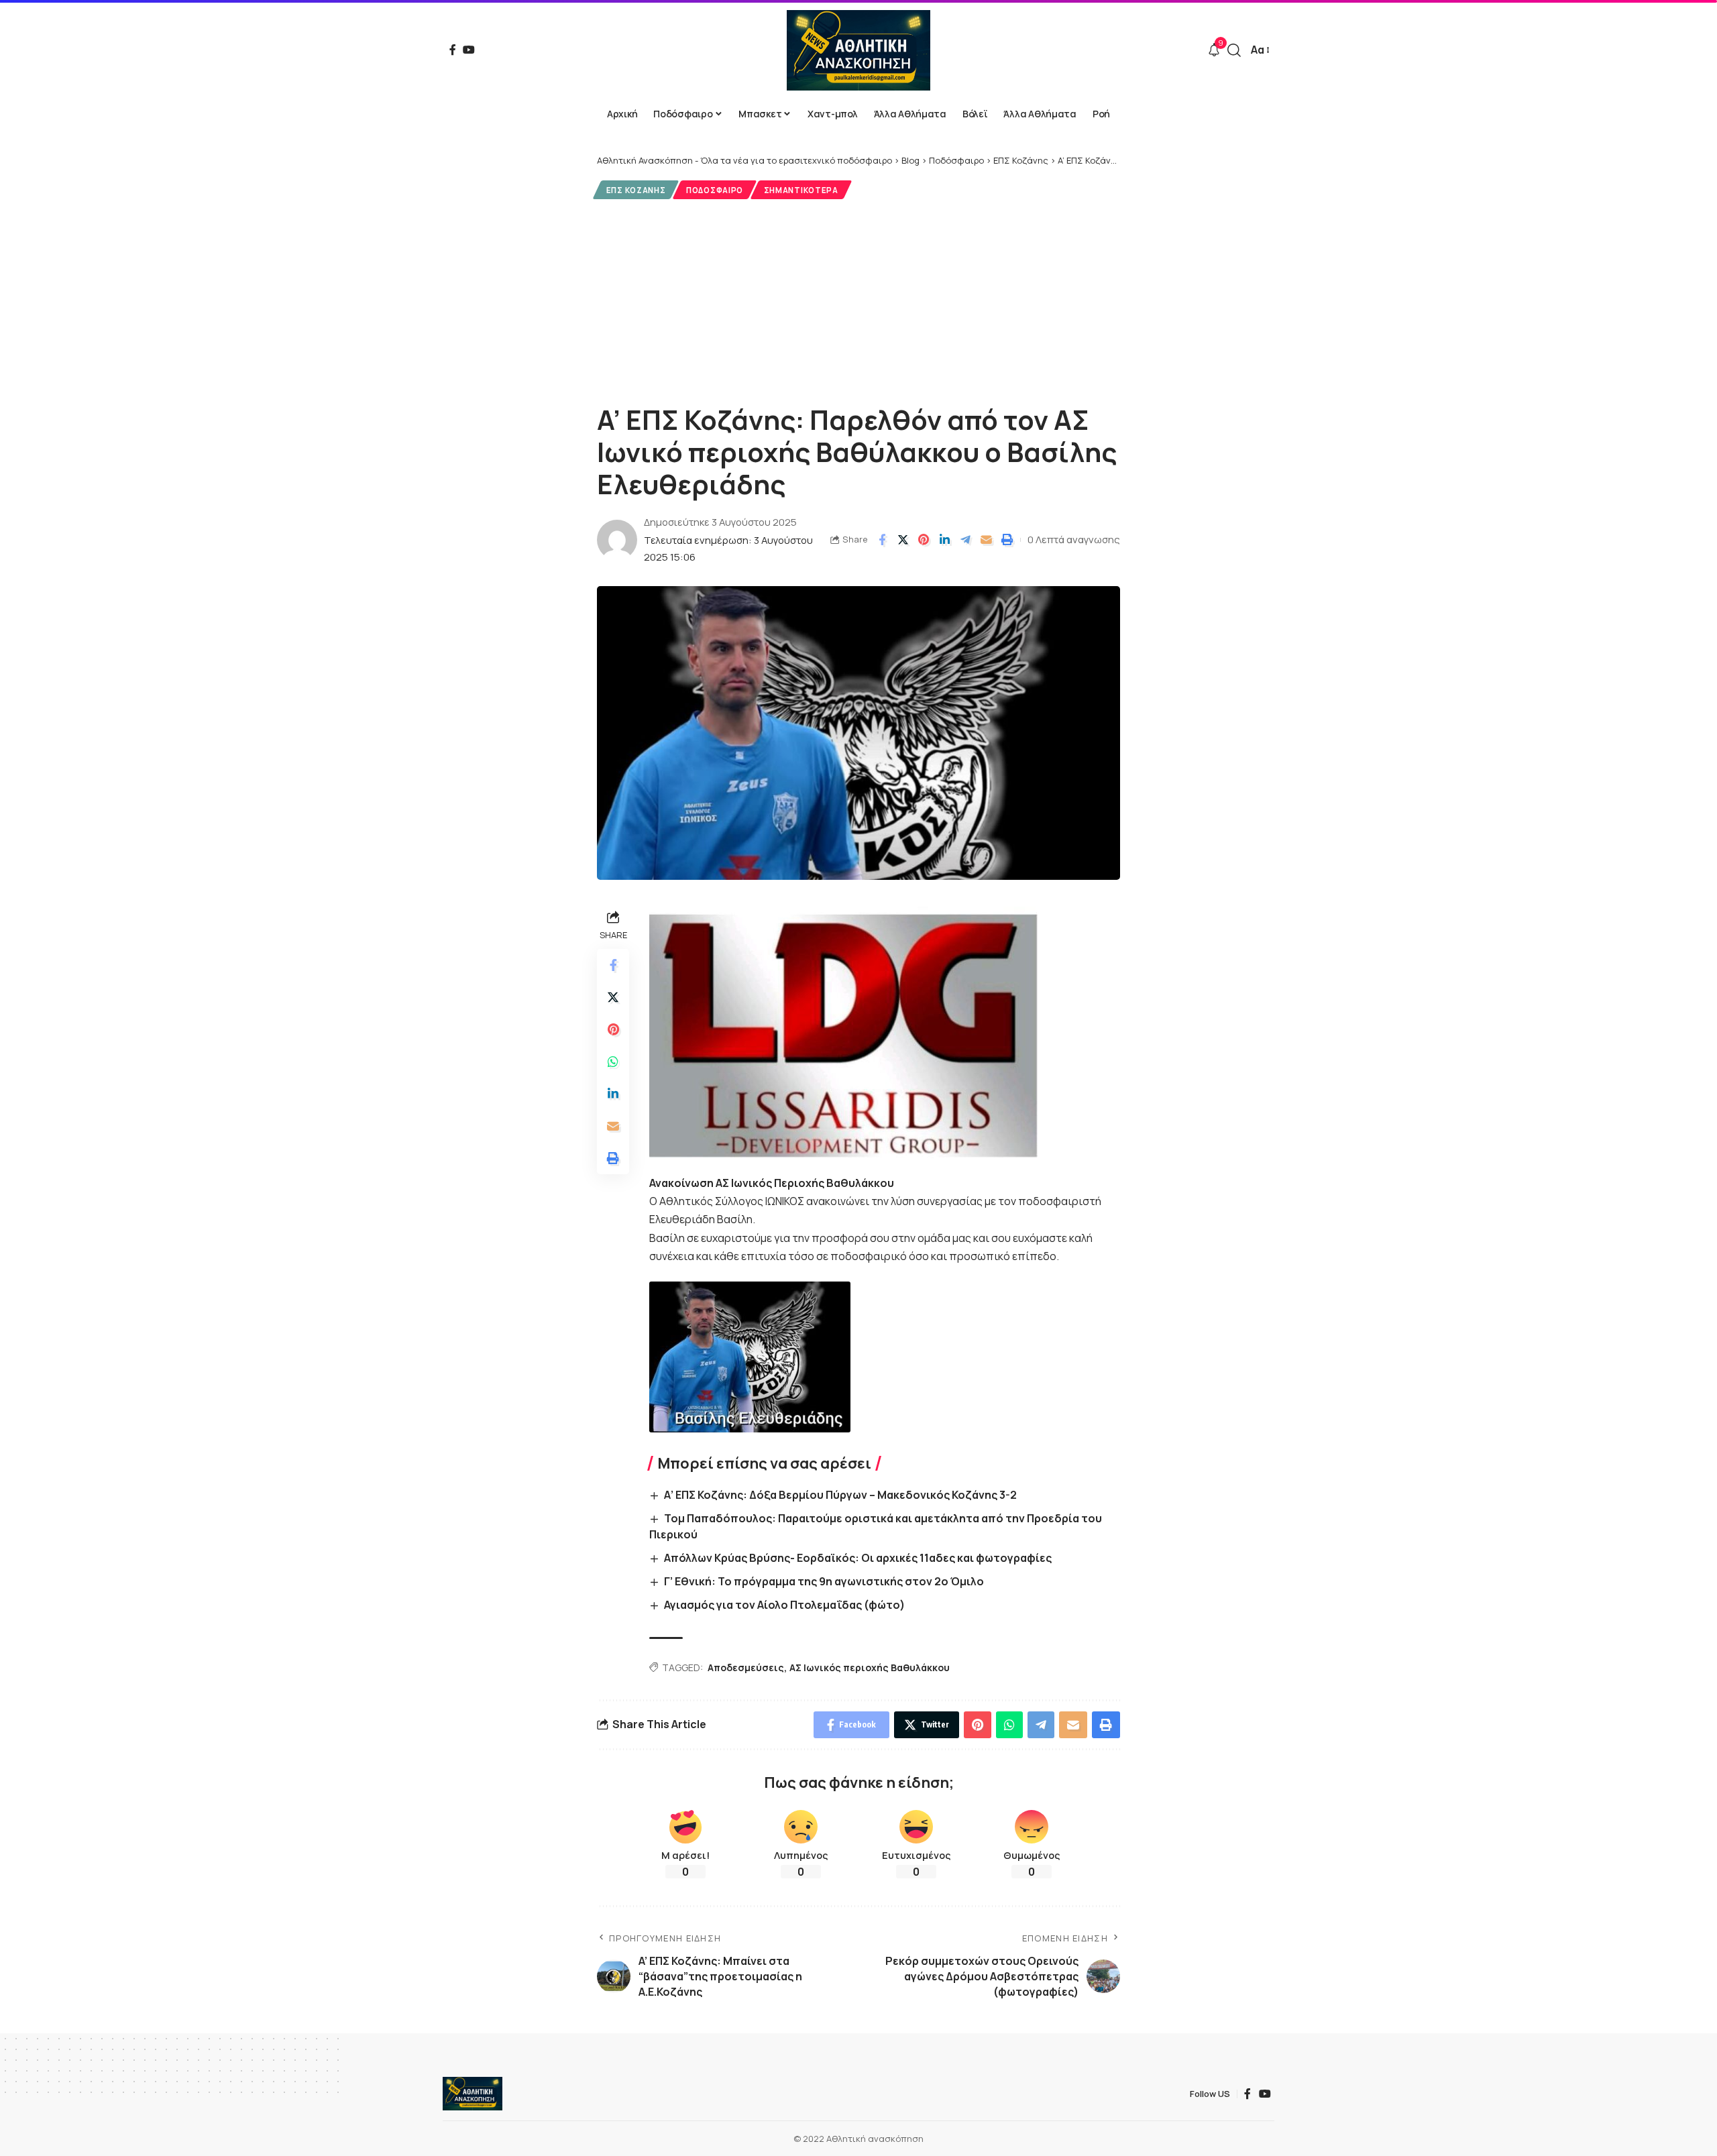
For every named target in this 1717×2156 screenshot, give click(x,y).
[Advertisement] (858, 300)
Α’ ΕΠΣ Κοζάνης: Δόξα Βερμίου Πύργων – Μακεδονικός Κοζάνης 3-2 (840, 1495)
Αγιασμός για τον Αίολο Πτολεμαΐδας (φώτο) (784, 1605)
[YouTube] (469, 50)
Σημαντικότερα (801, 190)
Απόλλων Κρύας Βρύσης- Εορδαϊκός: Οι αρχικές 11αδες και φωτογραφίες (858, 1558)
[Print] (1007, 540)
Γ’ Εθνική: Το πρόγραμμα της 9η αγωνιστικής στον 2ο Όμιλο (824, 1581)
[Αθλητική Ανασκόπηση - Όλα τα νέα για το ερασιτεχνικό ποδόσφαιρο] (858, 50)
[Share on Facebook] (882, 540)
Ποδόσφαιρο (715, 190)
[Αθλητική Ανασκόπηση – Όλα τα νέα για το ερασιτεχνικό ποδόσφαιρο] (473, 2094)
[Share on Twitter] (903, 540)
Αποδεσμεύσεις (746, 1667)
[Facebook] (453, 50)
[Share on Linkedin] (944, 540)
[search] (1234, 50)
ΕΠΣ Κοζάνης (636, 190)
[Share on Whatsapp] (613, 1062)
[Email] (986, 540)
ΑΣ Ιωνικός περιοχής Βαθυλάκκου (870, 1667)
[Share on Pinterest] (924, 540)
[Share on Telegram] (965, 540)
